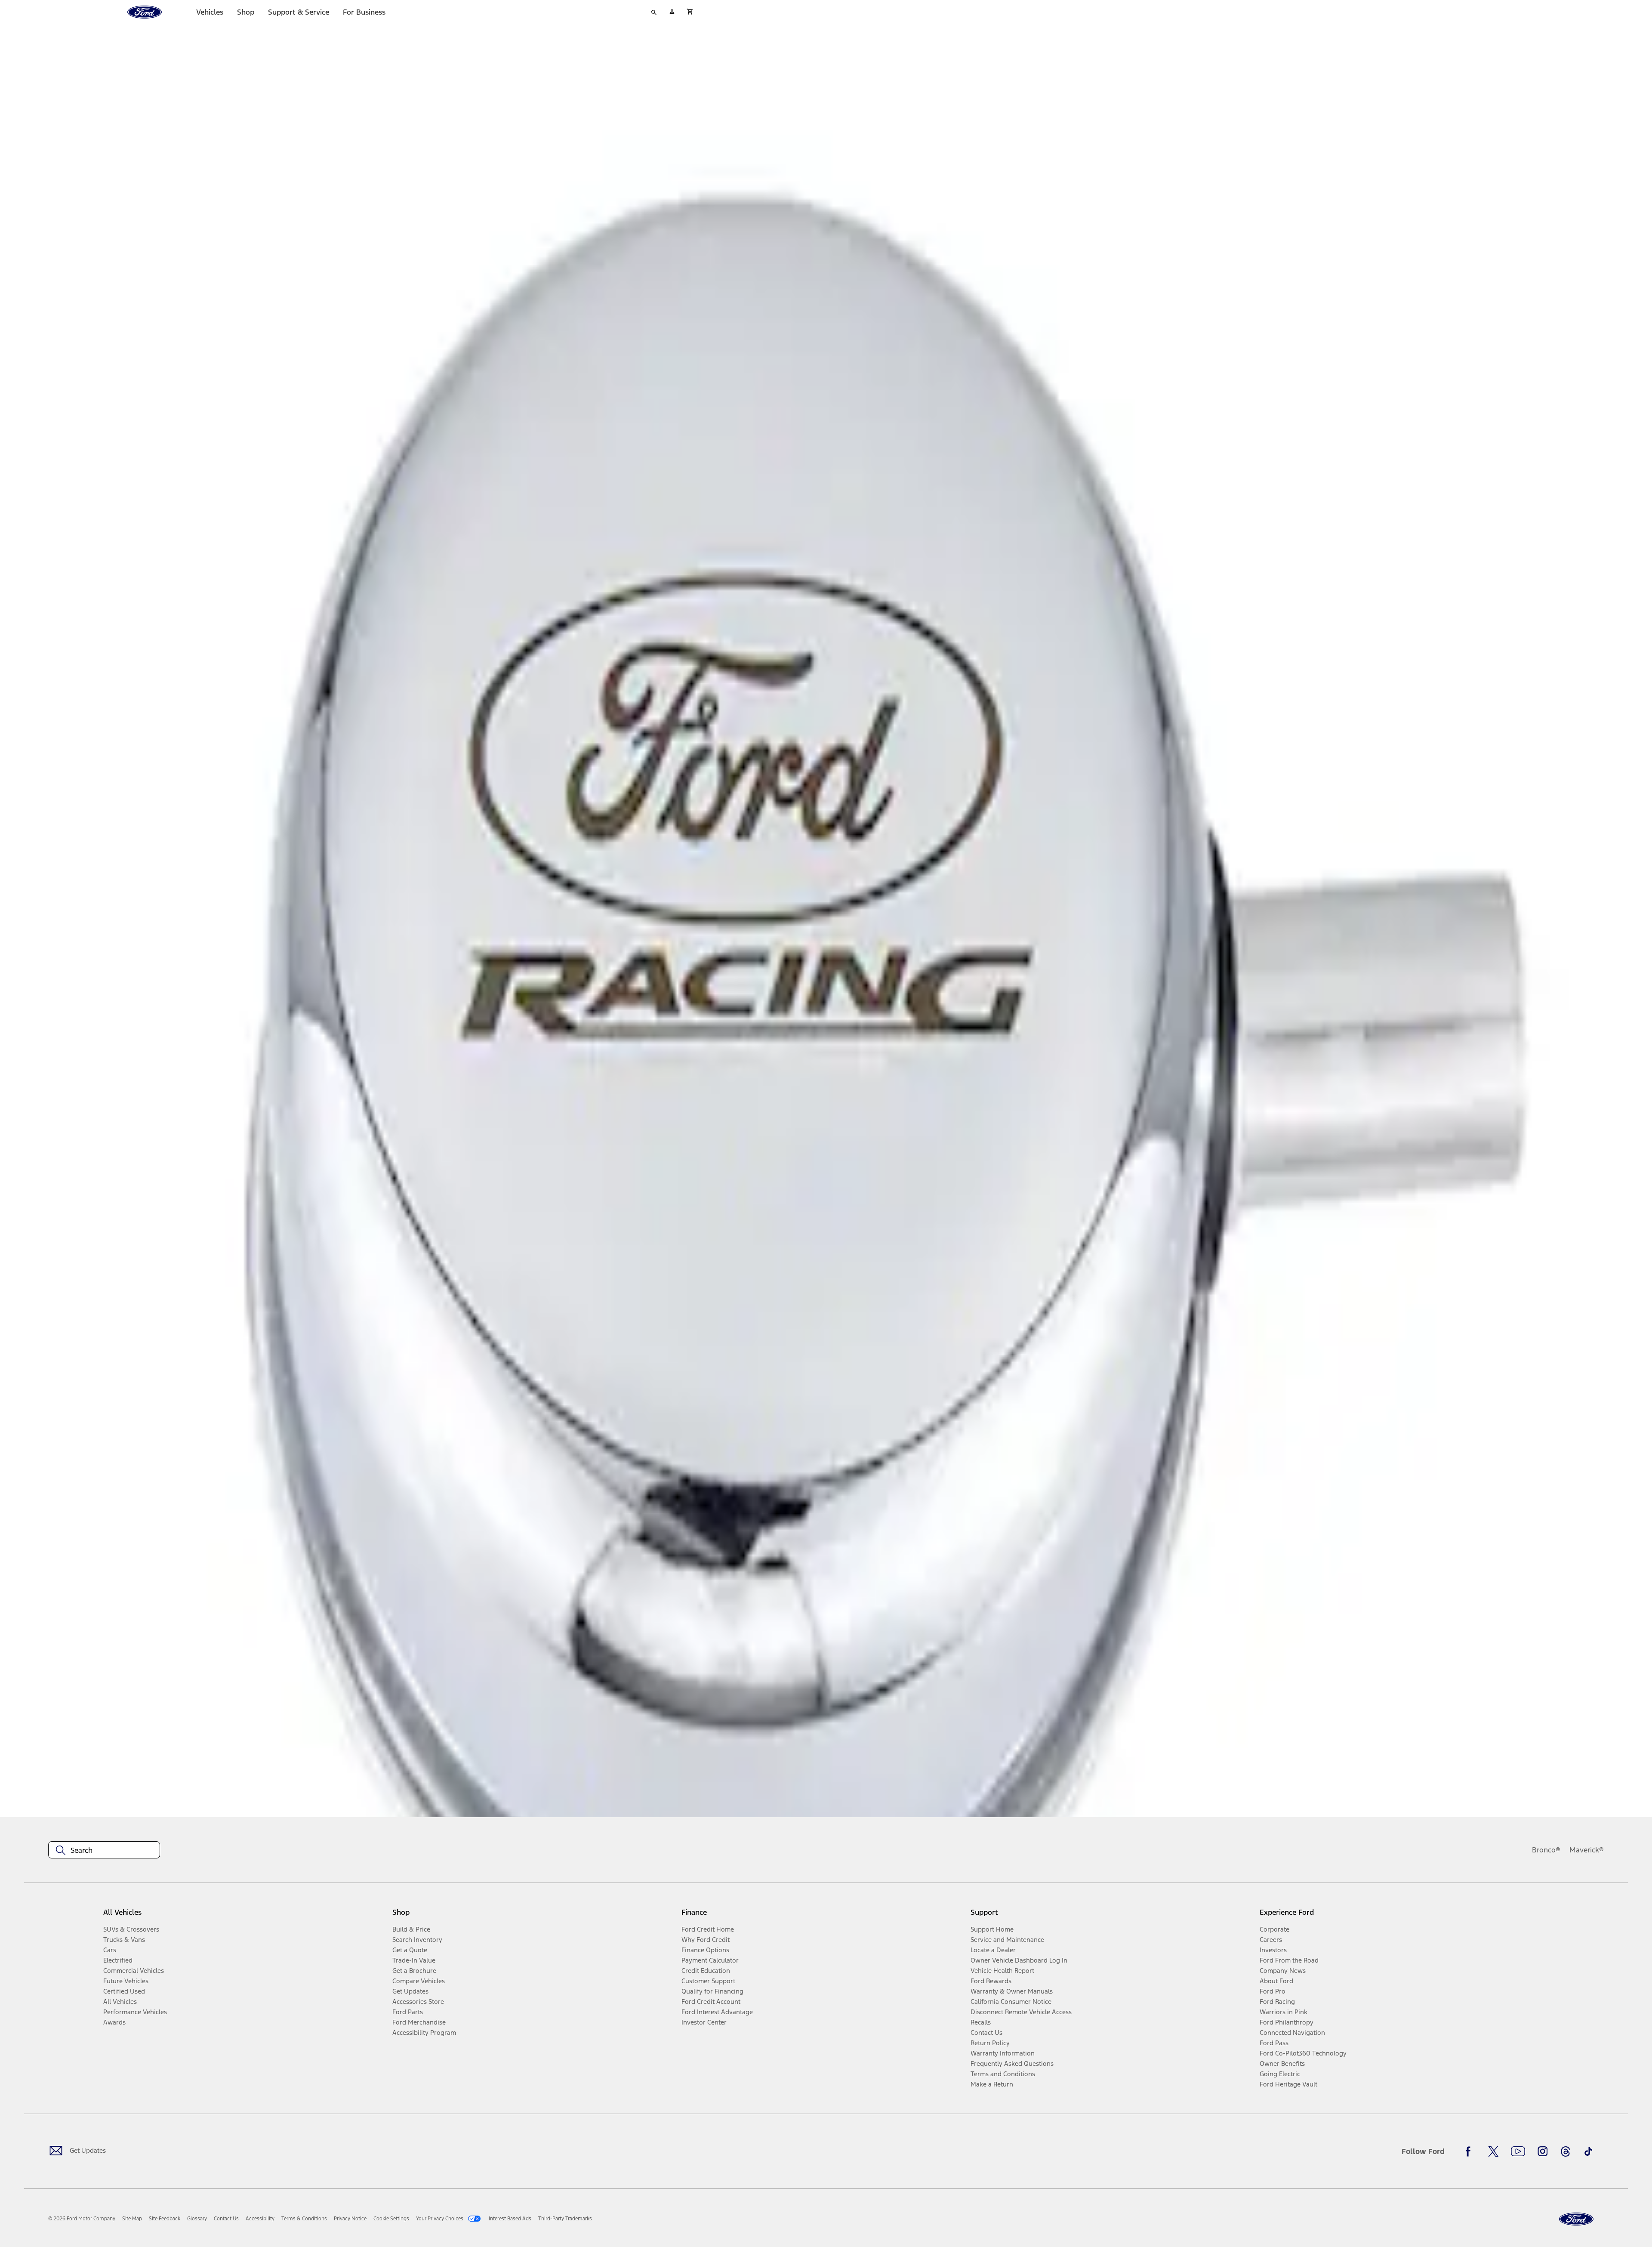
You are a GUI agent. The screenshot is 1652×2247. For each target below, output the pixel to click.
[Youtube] (1518, 2151)
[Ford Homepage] (1576, 2219)
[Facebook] (1470, 2151)
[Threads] (1566, 2151)
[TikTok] (1588, 2151)
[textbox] (104, 1850)
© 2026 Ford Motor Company (82, 2219)
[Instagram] (1543, 2151)
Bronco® (1546, 1850)
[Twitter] (1493, 2151)
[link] (132, 2219)
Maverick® (1587, 1850)
